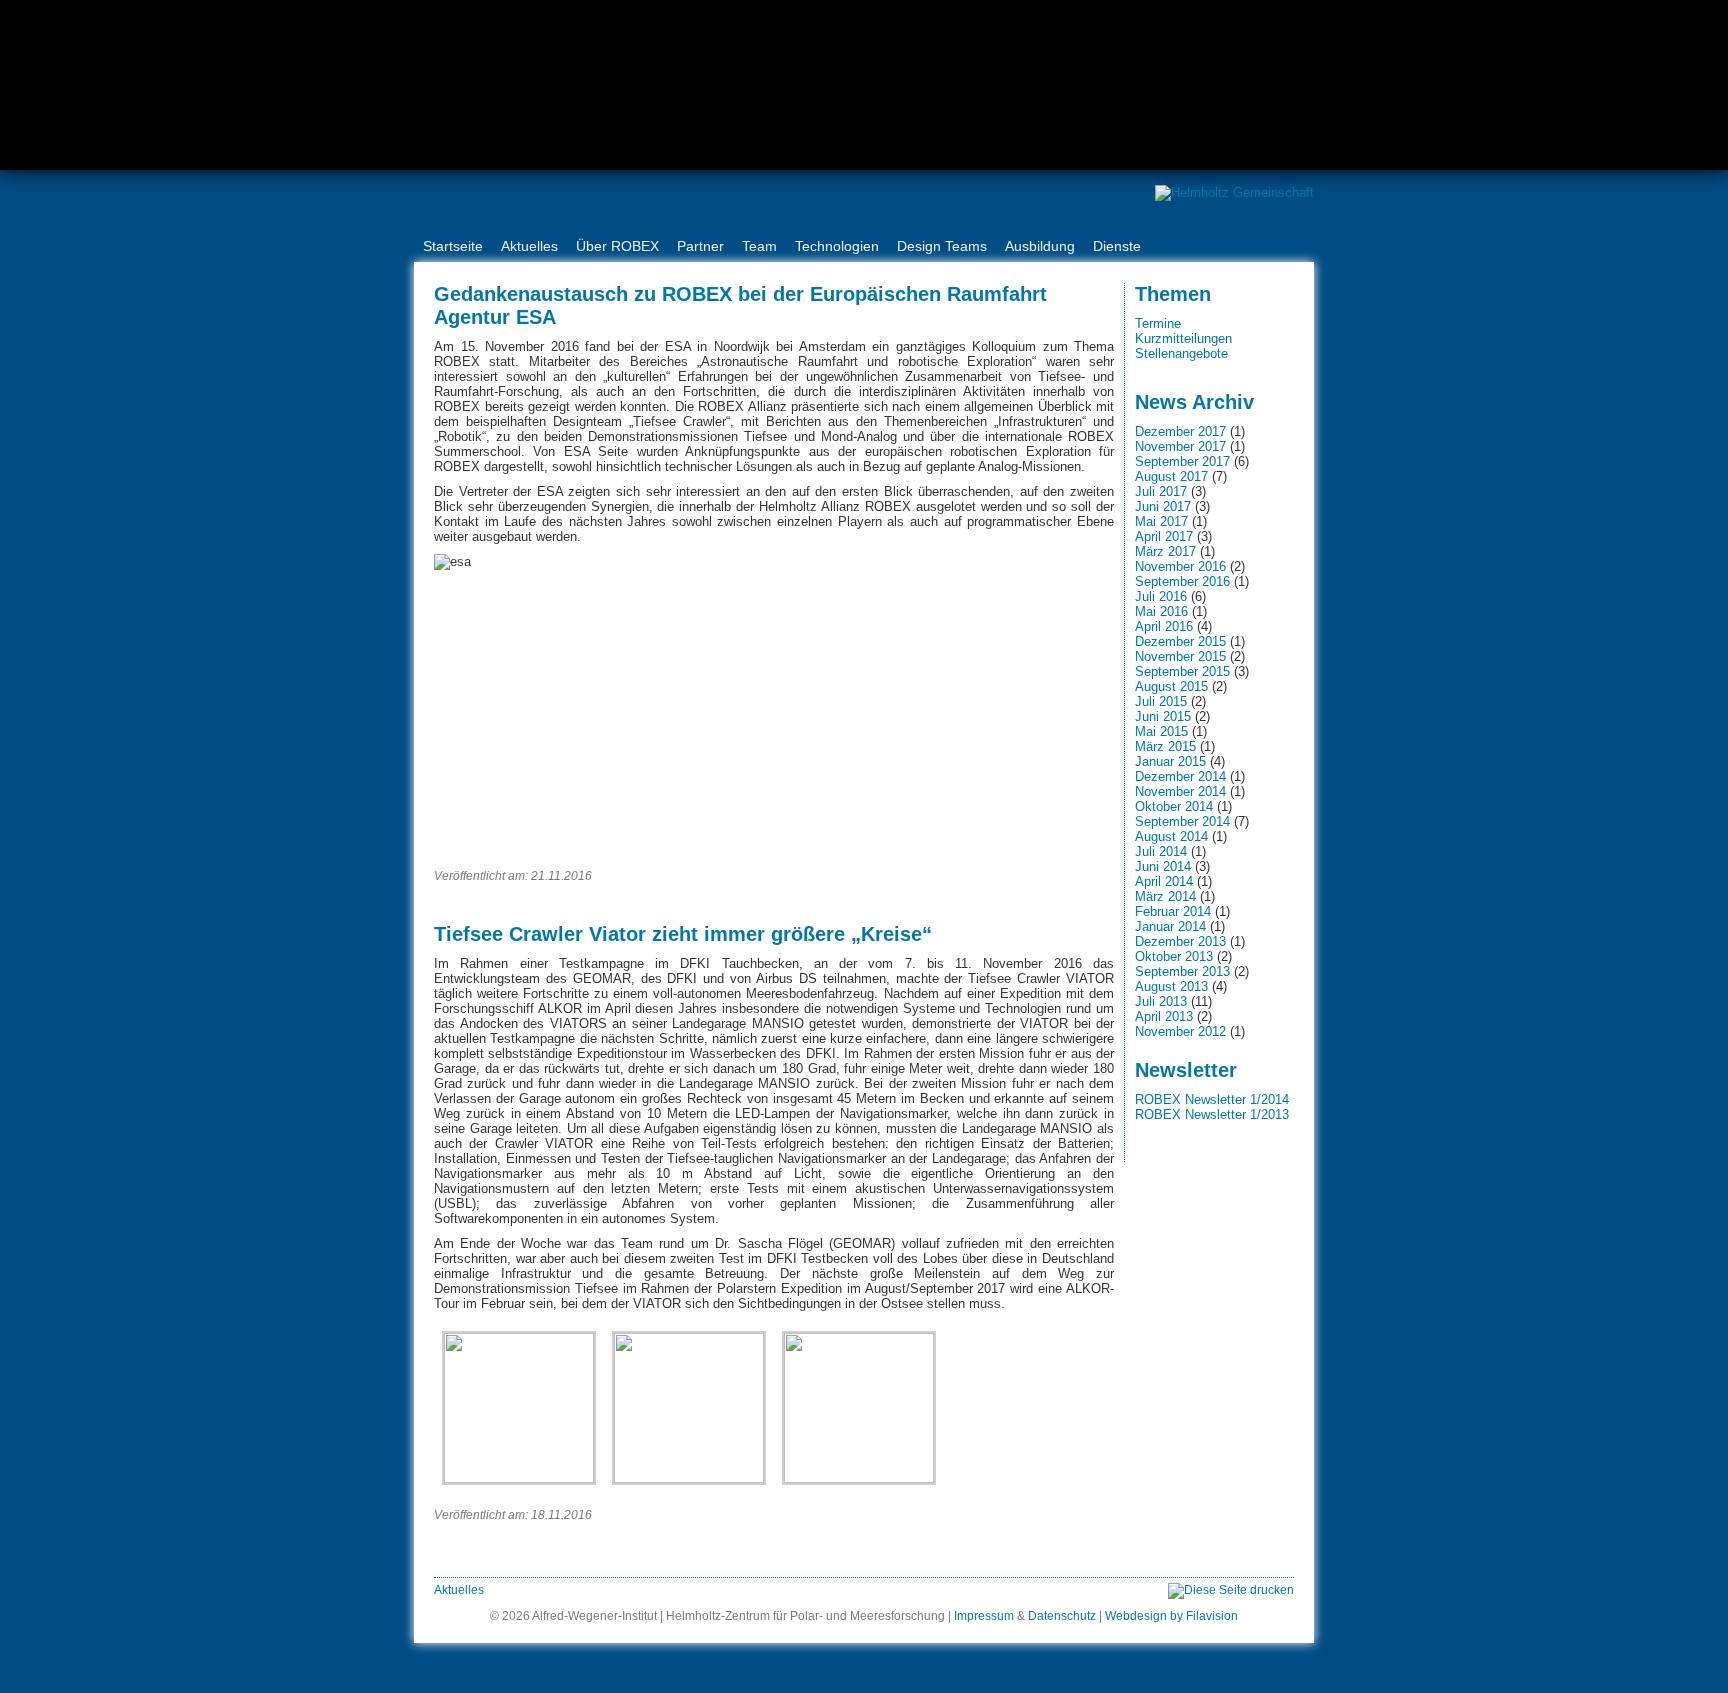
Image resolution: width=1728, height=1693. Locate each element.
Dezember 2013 (1180, 941)
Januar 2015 (1170, 761)
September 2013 (1182, 971)
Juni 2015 (1163, 716)
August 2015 (1171, 686)
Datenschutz (1062, 1616)
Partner (700, 246)
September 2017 (1182, 461)
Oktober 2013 (1174, 956)
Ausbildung (1040, 246)
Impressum (984, 1616)
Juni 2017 (1163, 506)
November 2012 (1180, 1031)
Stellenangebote (1181, 353)
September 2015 (1182, 671)
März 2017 (1165, 551)
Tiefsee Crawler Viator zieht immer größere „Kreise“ (683, 934)
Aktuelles (529, 246)
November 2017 (1180, 446)
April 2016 (1164, 626)
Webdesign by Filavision (1171, 1616)
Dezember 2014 (1180, 776)
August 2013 (1171, 986)
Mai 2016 (1161, 611)
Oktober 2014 (1174, 806)
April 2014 (1164, 881)
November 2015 (1180, 656)
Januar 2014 (1170, 926)
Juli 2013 (1161, 1001)
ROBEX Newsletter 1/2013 (1212, 1114)
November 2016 (1180, 566)
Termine (1158, 323)
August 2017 (1171, 476)
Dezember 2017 (1180, 431)
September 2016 (1182, 581)
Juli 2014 (1161, 851)
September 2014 (1182, 821)
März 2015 (1165, 746)
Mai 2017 (1161, 521)
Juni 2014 (1163, 866)
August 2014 (1171, 836)
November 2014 (1180, 791)
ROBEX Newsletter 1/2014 (1212, 1099)
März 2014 (1165, 896)
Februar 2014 (1173, 911)
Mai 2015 (1161, 731)
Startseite (453, 246)
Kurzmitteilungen (1183, 338)
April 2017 (1164, 536)
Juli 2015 (1161, 701)
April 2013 (1164, 1016)
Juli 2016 (1161, 596)
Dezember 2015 (1180, 641)
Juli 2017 (1161, 491)
